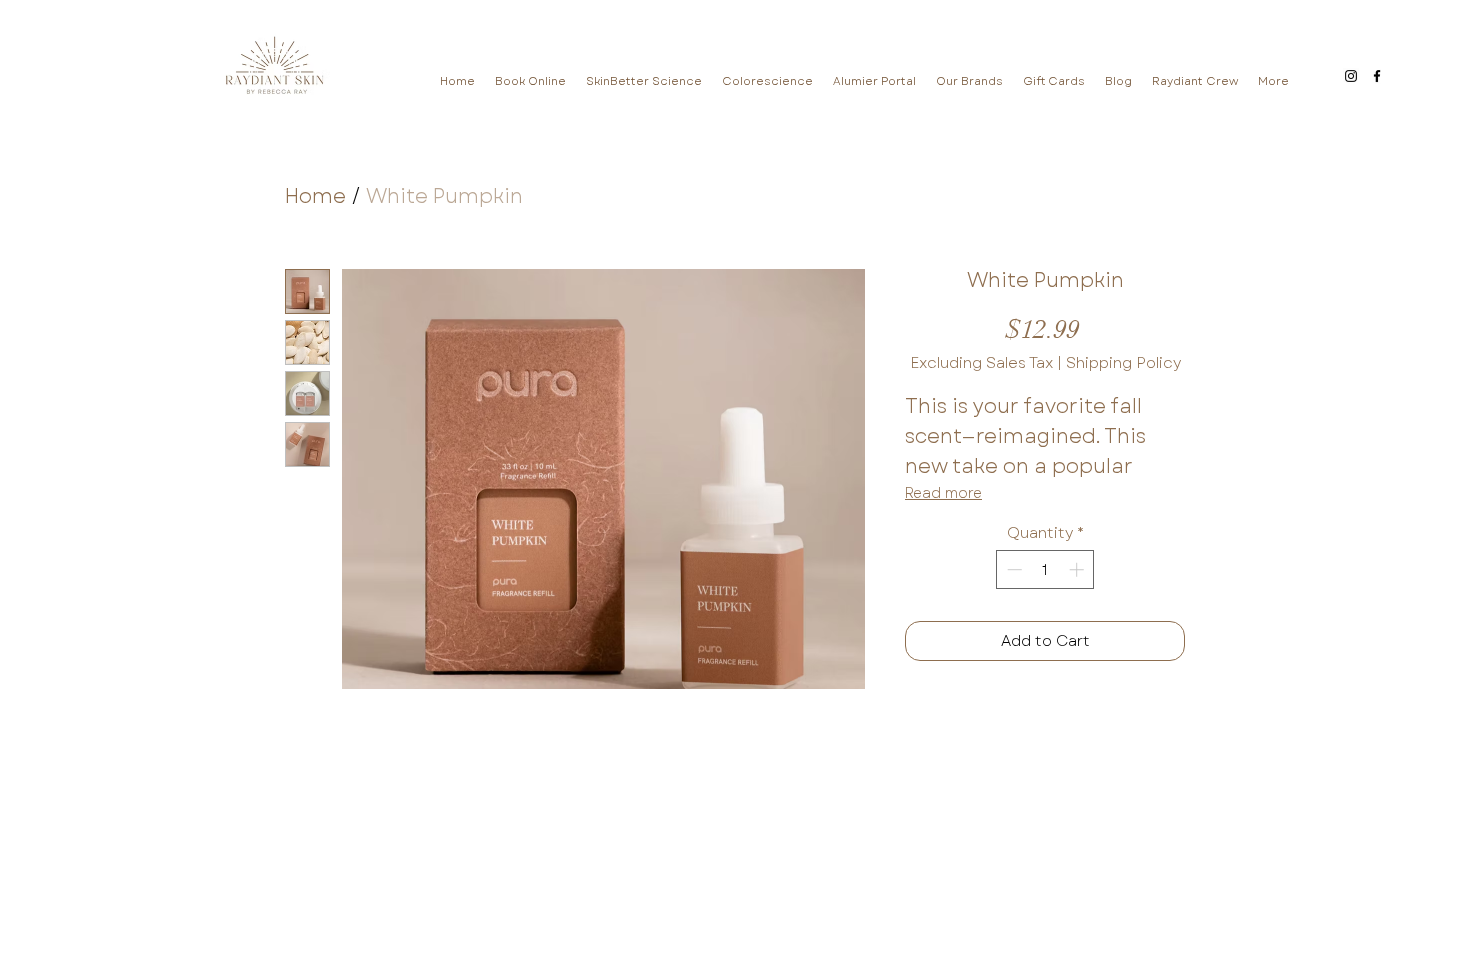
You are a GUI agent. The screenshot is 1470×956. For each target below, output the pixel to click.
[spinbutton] (1045, 569)
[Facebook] (1377, 76)
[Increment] (1078, 569)
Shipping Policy (1123, 363)
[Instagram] (1351, 76)
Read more (943, 493)
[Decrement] (1012, 569)
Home (315, 196)
